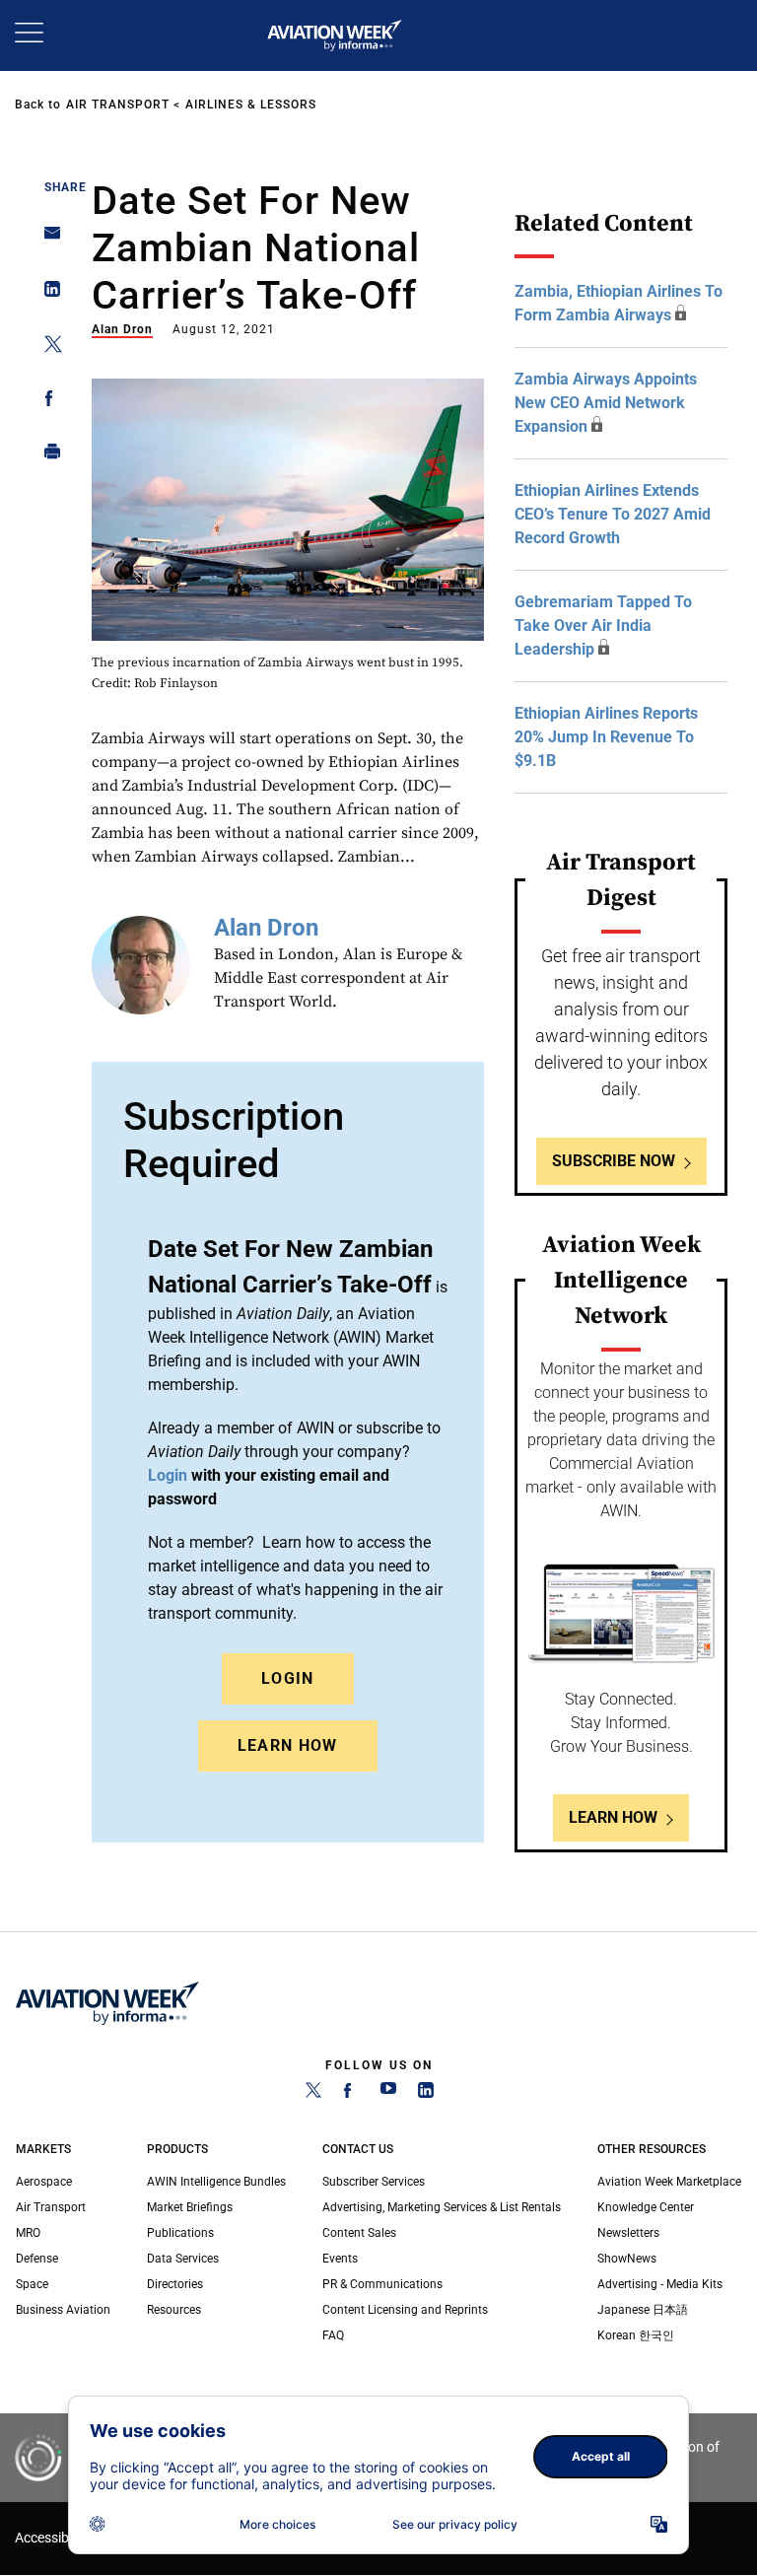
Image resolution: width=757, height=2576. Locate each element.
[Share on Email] (47, 239)
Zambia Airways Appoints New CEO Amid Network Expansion (606, 403)
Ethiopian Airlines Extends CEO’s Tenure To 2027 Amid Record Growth (613, 514)
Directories (175, 2284)
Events (340, 2259)
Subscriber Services (374, 2182)
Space (32, 2284)
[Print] (47, 456)
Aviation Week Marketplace (669, 2182)
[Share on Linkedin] (47, 293)
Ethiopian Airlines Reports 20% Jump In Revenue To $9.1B (606, 737)
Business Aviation (63, 2310)
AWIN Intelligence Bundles (216, 2182)
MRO (28, 2233)
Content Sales (359, 2233)
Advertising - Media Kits (660, 2284)
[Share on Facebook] (47, 402)
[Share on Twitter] (47, 348)
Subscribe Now (614, 1161)
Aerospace (44, 2182)
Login (288, 1678)
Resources (174, 2310)
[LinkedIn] (426, 2094)
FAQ (333, 2335)
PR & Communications (382, 2284)
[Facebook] (351, 2094)
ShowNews (627, 2259)
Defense (37, 2259)
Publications (180, 2233)
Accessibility (52, 2538)
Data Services (183, 2259)
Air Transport (118, 104)
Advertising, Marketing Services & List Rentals (442, 2207)
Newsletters (628, 2233)
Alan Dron (122, 329)
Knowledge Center (646, 2207)
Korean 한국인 (636, 2335)
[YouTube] (388, 2094)
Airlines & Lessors (251, 104)
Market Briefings (190, 2207)
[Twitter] (313, 2094)
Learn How (288, 1745)
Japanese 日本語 (643, 2310)
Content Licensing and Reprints (405, 2310)
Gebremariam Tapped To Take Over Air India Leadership (603, 626)
